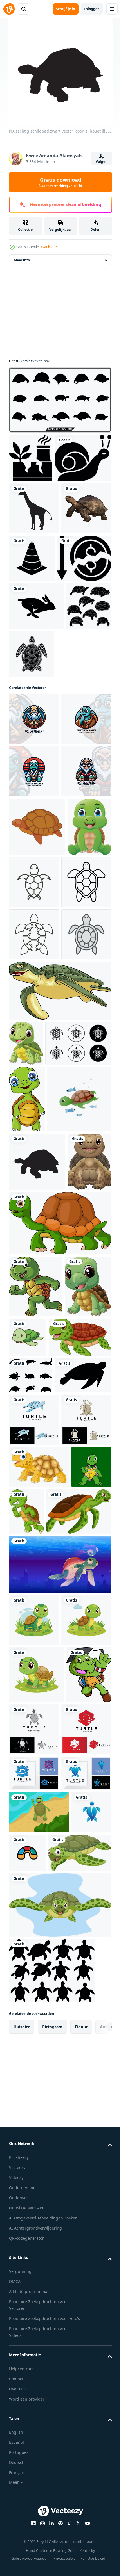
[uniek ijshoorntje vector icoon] (84, 607)
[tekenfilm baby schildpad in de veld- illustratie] (34, 2303)
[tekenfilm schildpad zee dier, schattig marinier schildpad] (60, 2248)
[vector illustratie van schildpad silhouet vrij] (60, 400)
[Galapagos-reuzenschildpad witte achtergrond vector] (34, 609)
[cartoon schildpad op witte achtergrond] (40, 1885)
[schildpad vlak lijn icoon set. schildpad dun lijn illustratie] (42, 1404)
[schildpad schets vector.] (34, 1250)
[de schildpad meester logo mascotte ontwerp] (34, 820)
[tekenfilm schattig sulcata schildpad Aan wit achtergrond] (39, 2104)
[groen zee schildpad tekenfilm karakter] (60, 1306)
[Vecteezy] (9, 9)
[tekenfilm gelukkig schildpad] (31, 1648)
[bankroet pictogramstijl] (36, 659)
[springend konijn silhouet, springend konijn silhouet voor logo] (36, 707)
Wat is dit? (49, 247)
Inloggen (92, 9)
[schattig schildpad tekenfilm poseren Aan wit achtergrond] (27, 1460)
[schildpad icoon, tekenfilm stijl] (37, 1032)
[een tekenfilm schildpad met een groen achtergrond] (29, 2146)
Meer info (22, 260)
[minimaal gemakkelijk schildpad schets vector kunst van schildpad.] (80, 1087)
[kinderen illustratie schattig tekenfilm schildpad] (77, 1823)
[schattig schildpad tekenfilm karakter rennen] (36, 1772)
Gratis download (60, 182)
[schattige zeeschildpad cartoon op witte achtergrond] (60, 1709)
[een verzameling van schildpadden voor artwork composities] (31, 1923)
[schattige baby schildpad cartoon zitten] (31, 1090)
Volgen (102, 162)
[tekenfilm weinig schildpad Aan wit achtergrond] (26, 1359)
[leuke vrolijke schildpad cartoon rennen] (69, 2148)
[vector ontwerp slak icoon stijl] (37, 507)
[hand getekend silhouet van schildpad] (32, 755)
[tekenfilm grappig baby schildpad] (32, 1834)
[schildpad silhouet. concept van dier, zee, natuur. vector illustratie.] (37, 1960)
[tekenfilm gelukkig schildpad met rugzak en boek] (32, 2467)
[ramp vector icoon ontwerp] (31, 458)
